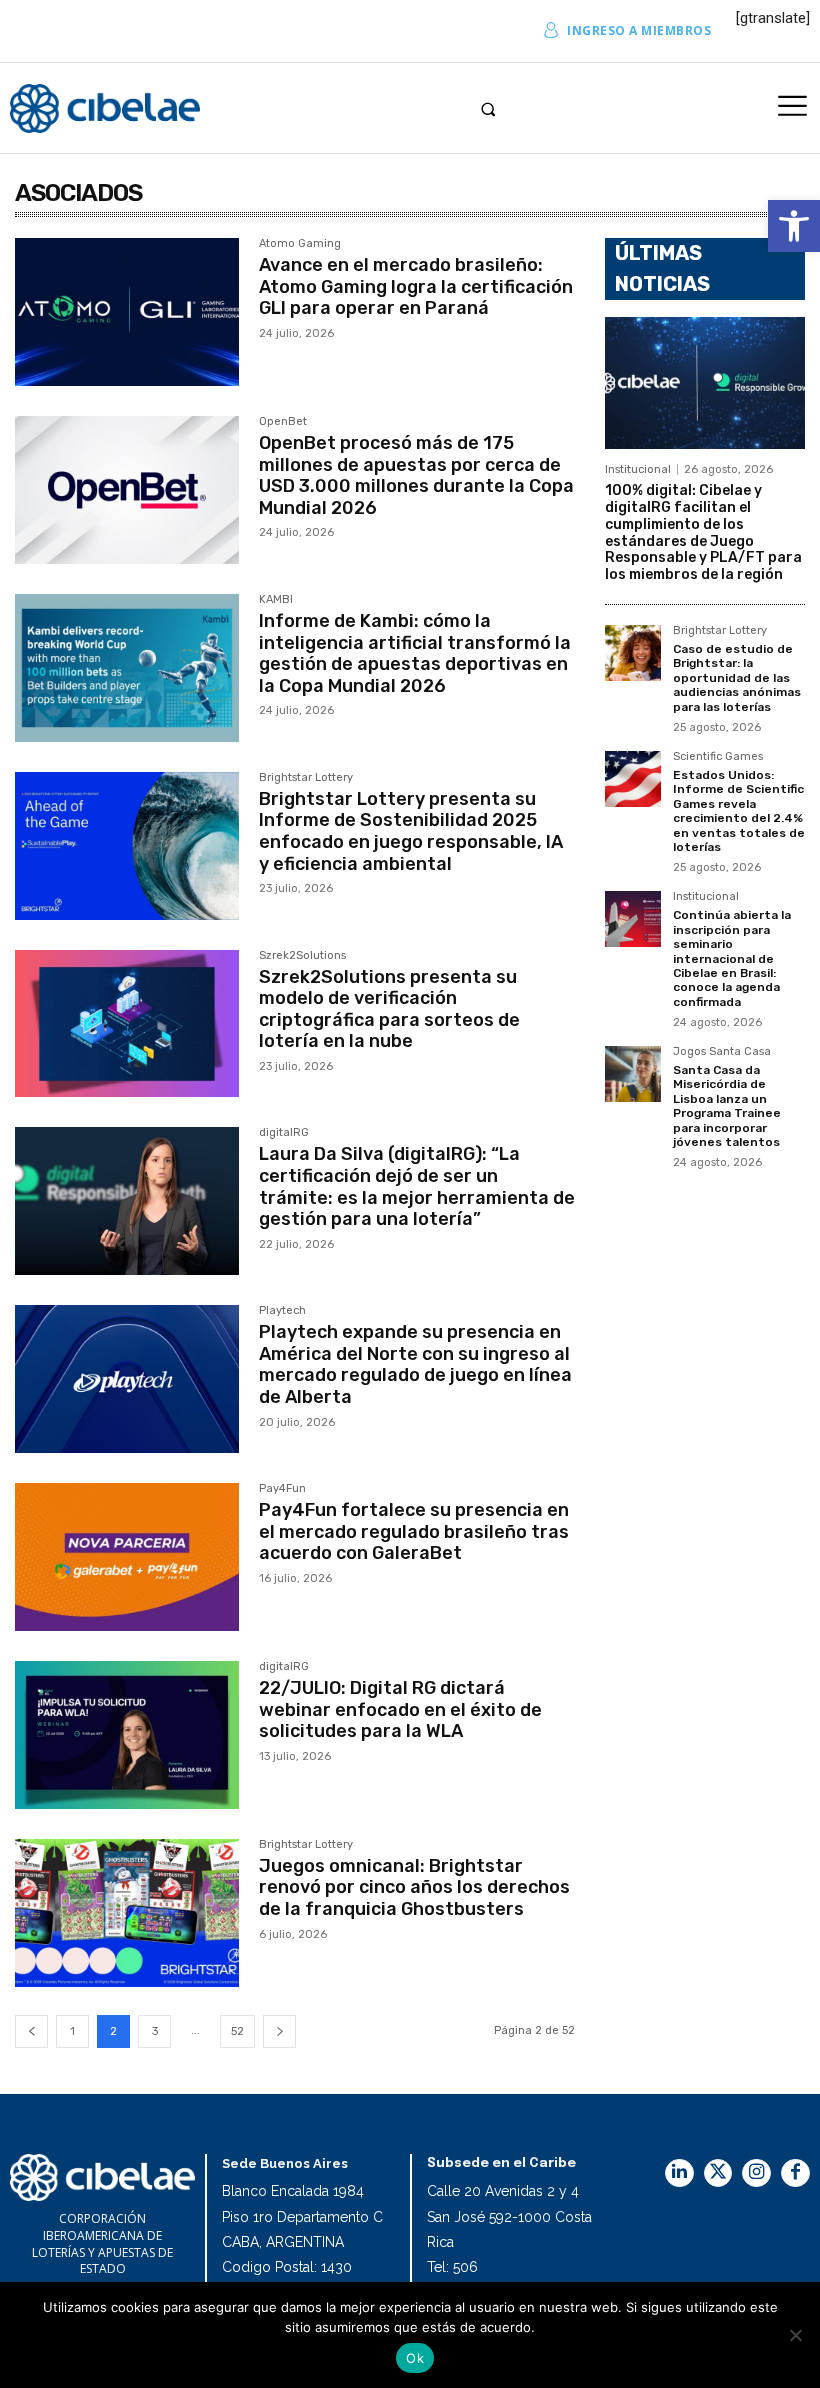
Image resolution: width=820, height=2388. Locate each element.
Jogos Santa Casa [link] (722, 1052)
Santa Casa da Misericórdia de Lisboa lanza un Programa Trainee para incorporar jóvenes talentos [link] (727, 1106)
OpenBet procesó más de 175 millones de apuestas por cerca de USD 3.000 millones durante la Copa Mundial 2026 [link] (416, 475)
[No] (795, 2335)
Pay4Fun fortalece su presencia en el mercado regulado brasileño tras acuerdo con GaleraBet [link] (414, 1531)
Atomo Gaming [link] (300, 244)
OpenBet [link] (283, 422)
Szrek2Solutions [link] (302, 956)
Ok (415, 2358)
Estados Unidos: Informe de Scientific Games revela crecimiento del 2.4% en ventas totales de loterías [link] (739, 811)
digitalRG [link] (284, 1133)
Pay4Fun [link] (282, 1489)
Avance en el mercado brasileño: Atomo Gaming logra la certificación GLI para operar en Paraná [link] (416, 286)
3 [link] (155, 2031)
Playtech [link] (282, 1311)
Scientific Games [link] (718, 757)
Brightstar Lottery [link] (306, 778)
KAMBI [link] (276, 600)
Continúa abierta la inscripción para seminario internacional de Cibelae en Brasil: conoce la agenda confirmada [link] (732, 958)
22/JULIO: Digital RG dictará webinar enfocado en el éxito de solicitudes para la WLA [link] (400, 1709)
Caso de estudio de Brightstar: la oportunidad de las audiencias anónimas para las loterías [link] (737, 678)
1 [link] (72, 2031)
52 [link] (237, 2031)
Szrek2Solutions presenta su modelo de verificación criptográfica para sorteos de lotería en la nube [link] (389, 1009)
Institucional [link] (638, 469)
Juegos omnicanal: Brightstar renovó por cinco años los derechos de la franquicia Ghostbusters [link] (414, 1887)
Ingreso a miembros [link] (639, 30)
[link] (794, 226)
